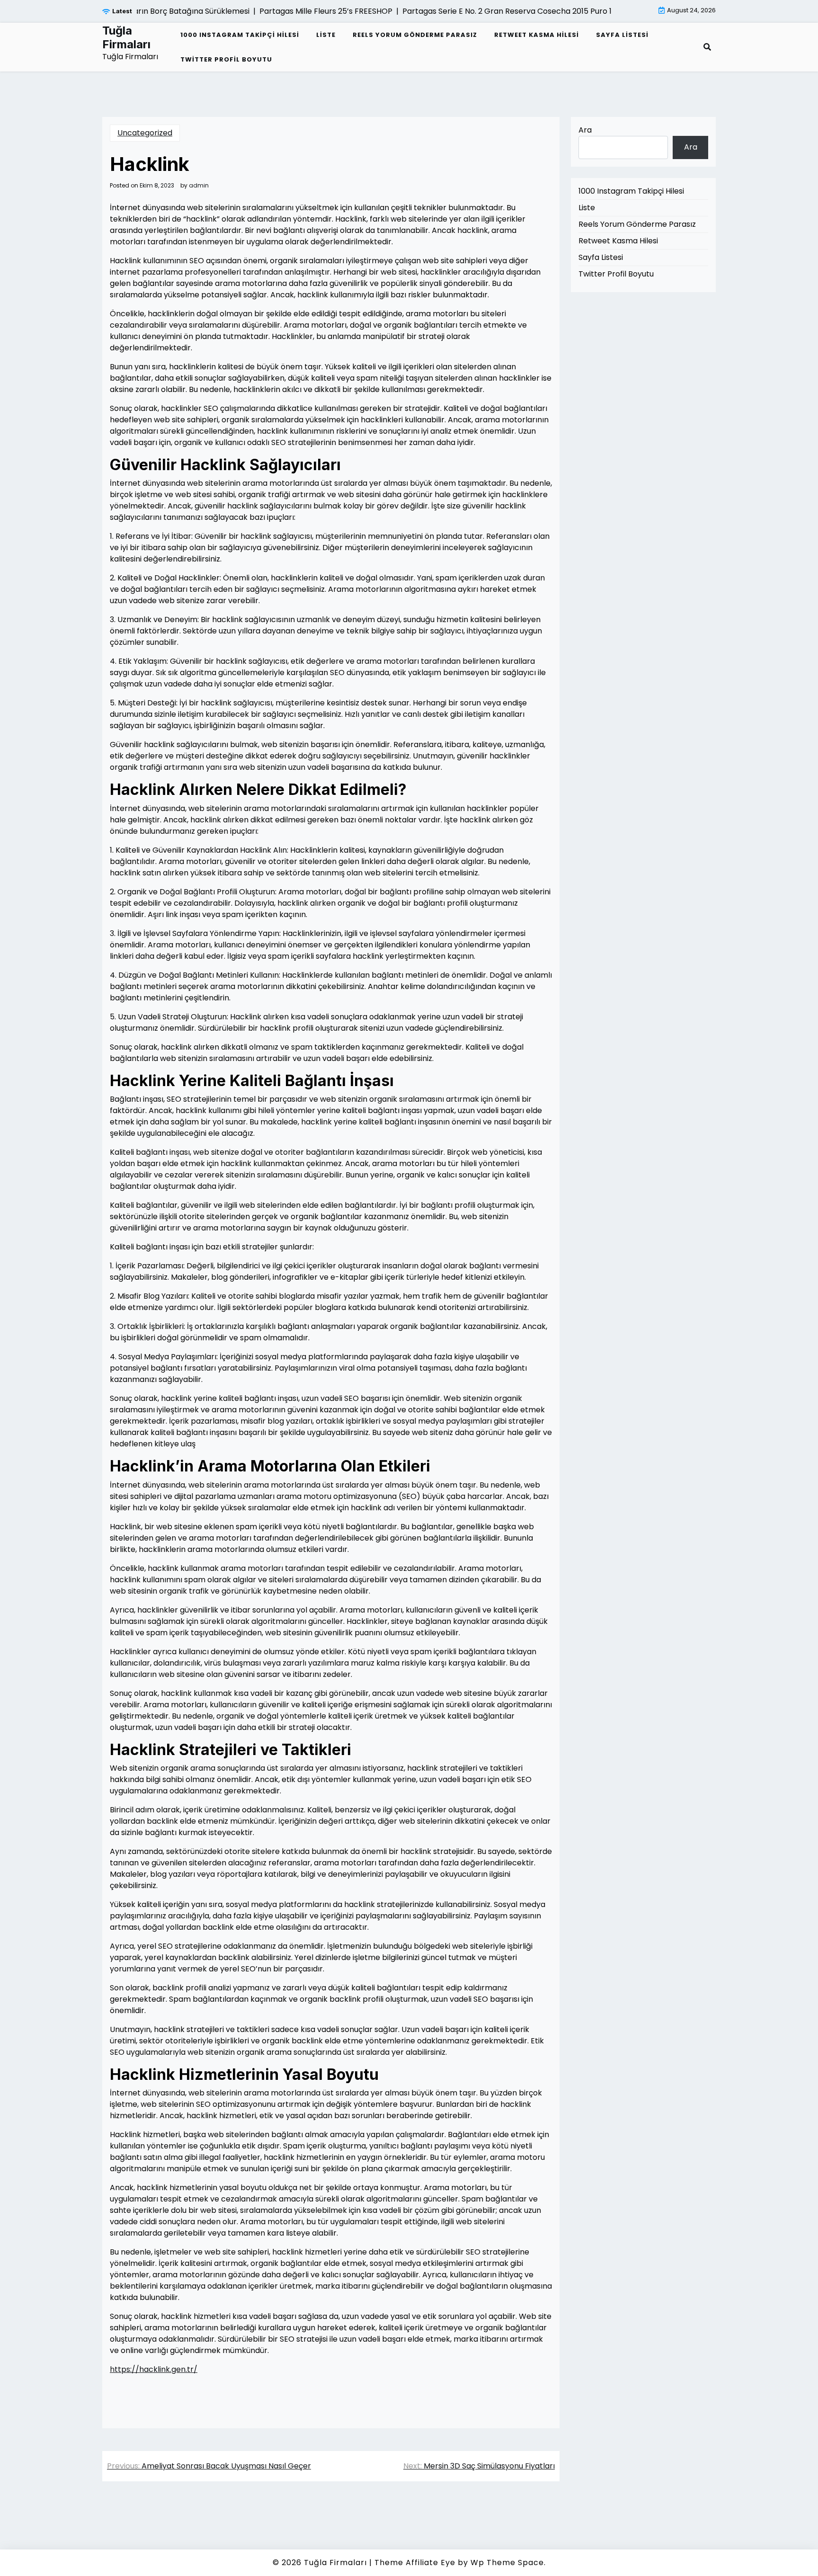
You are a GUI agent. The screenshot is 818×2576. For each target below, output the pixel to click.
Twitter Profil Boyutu (226, 59)
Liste (326, 35)
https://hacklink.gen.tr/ (154, 2369)
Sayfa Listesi (622, 35)
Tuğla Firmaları (126, 38)
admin (199, 186)
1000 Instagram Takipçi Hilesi (240, 35)
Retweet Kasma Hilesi (537, 35)
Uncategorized (145, 133)
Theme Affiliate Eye (415, 2563)
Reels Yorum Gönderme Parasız (415, 35)
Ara (585, 130)
